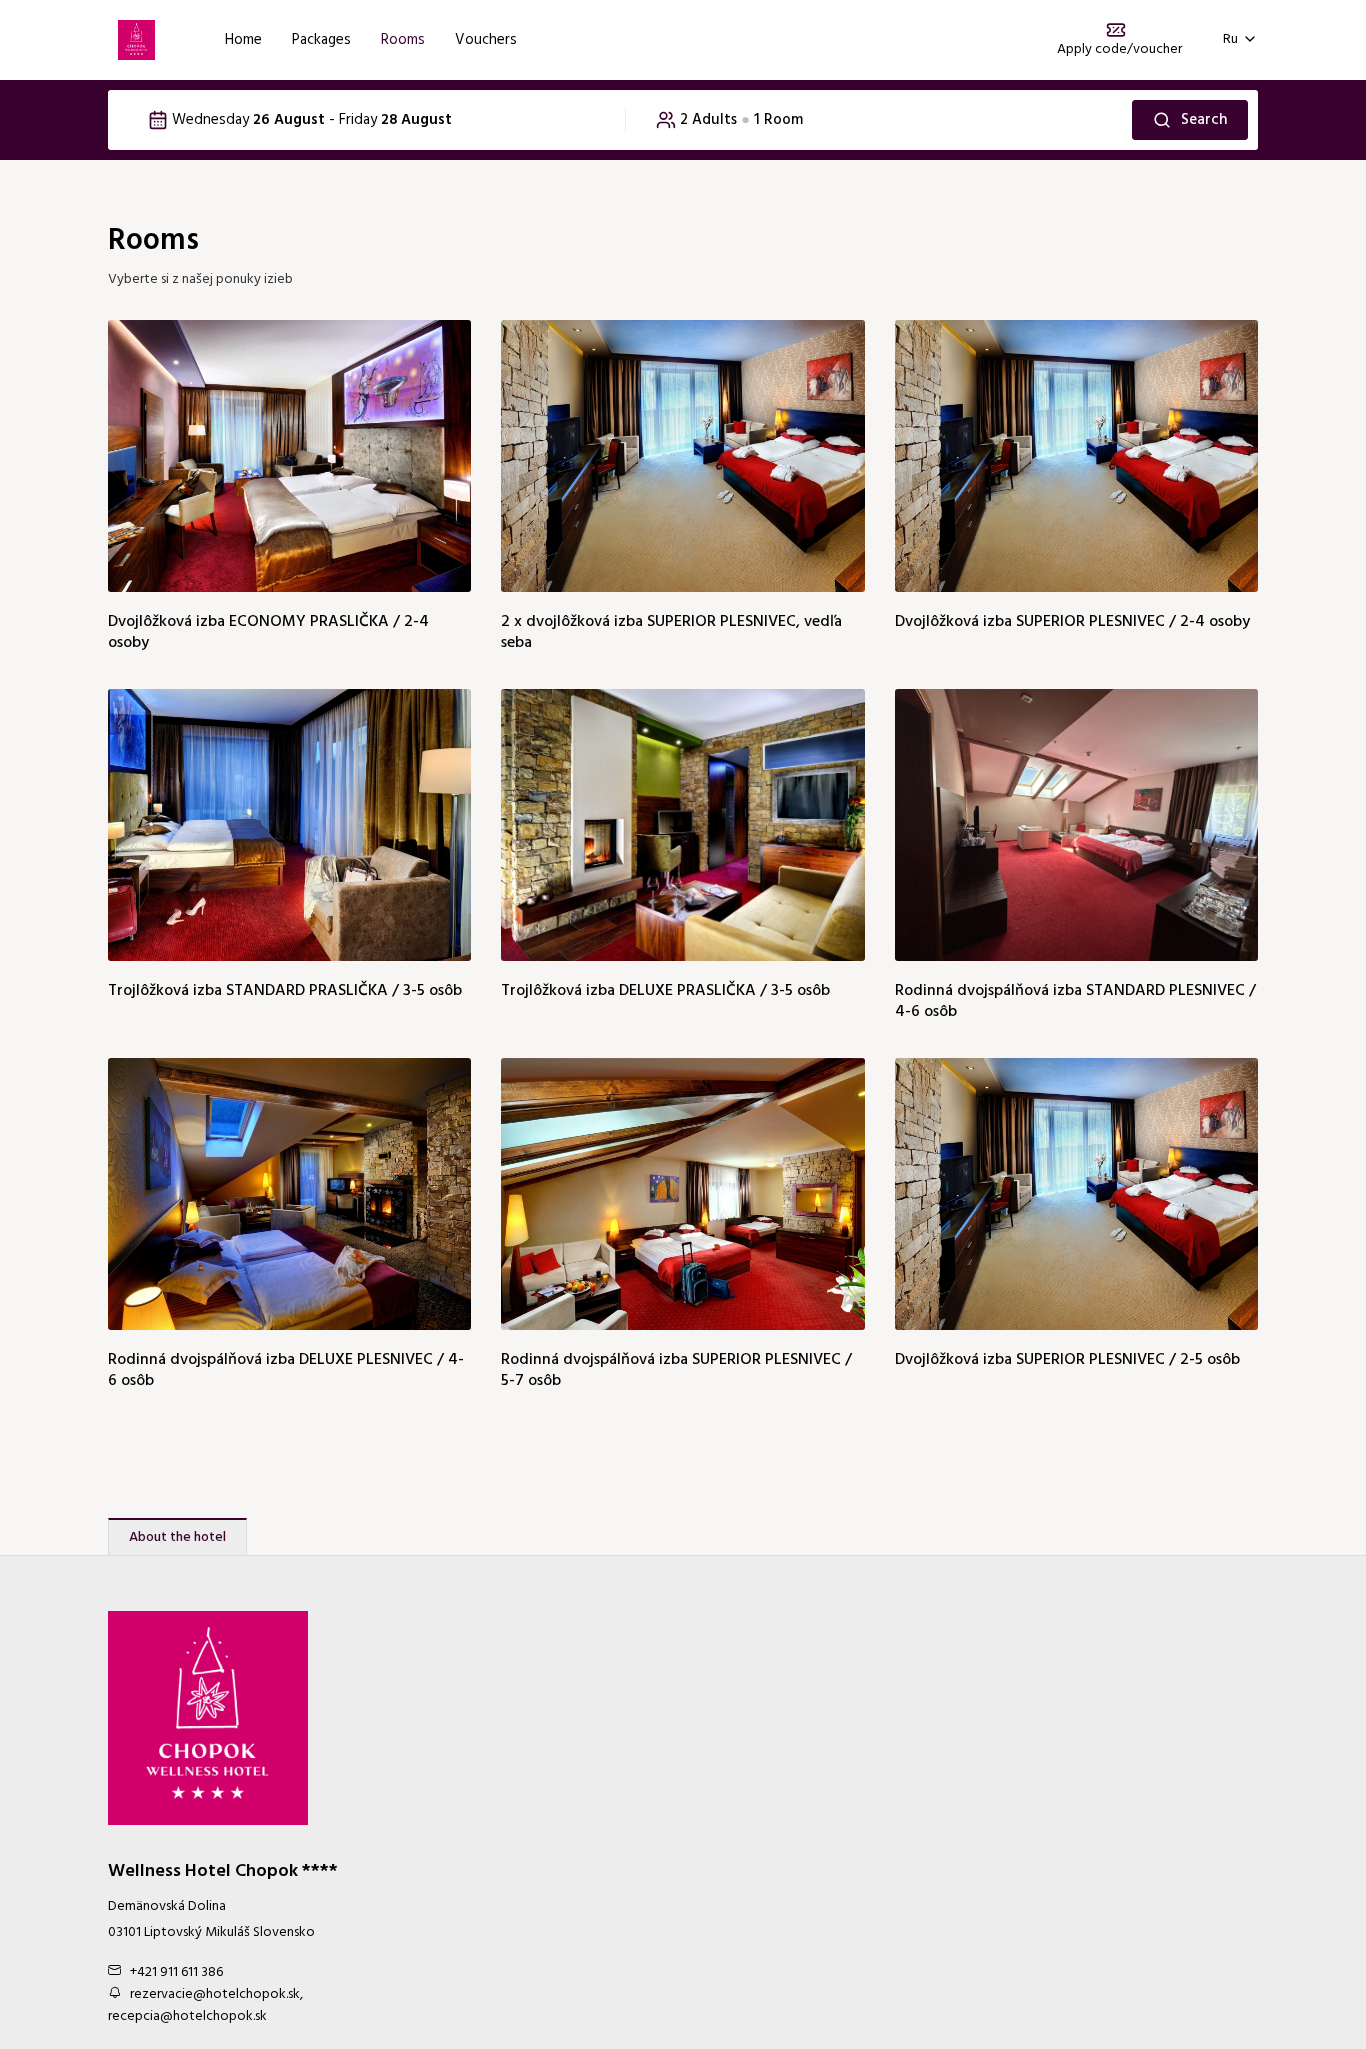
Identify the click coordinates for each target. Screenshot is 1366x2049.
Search (1204, 120)
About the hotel (177, 1537)
